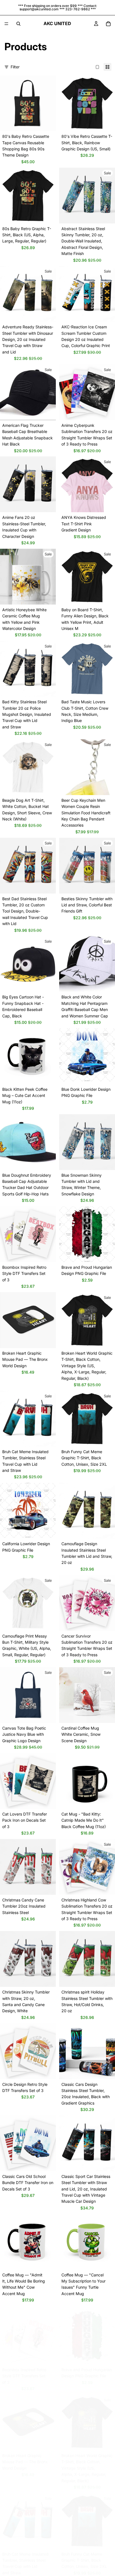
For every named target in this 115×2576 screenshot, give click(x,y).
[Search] (18, 24)
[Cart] (108, 24)
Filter (15, 67)
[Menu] (6, 24)
